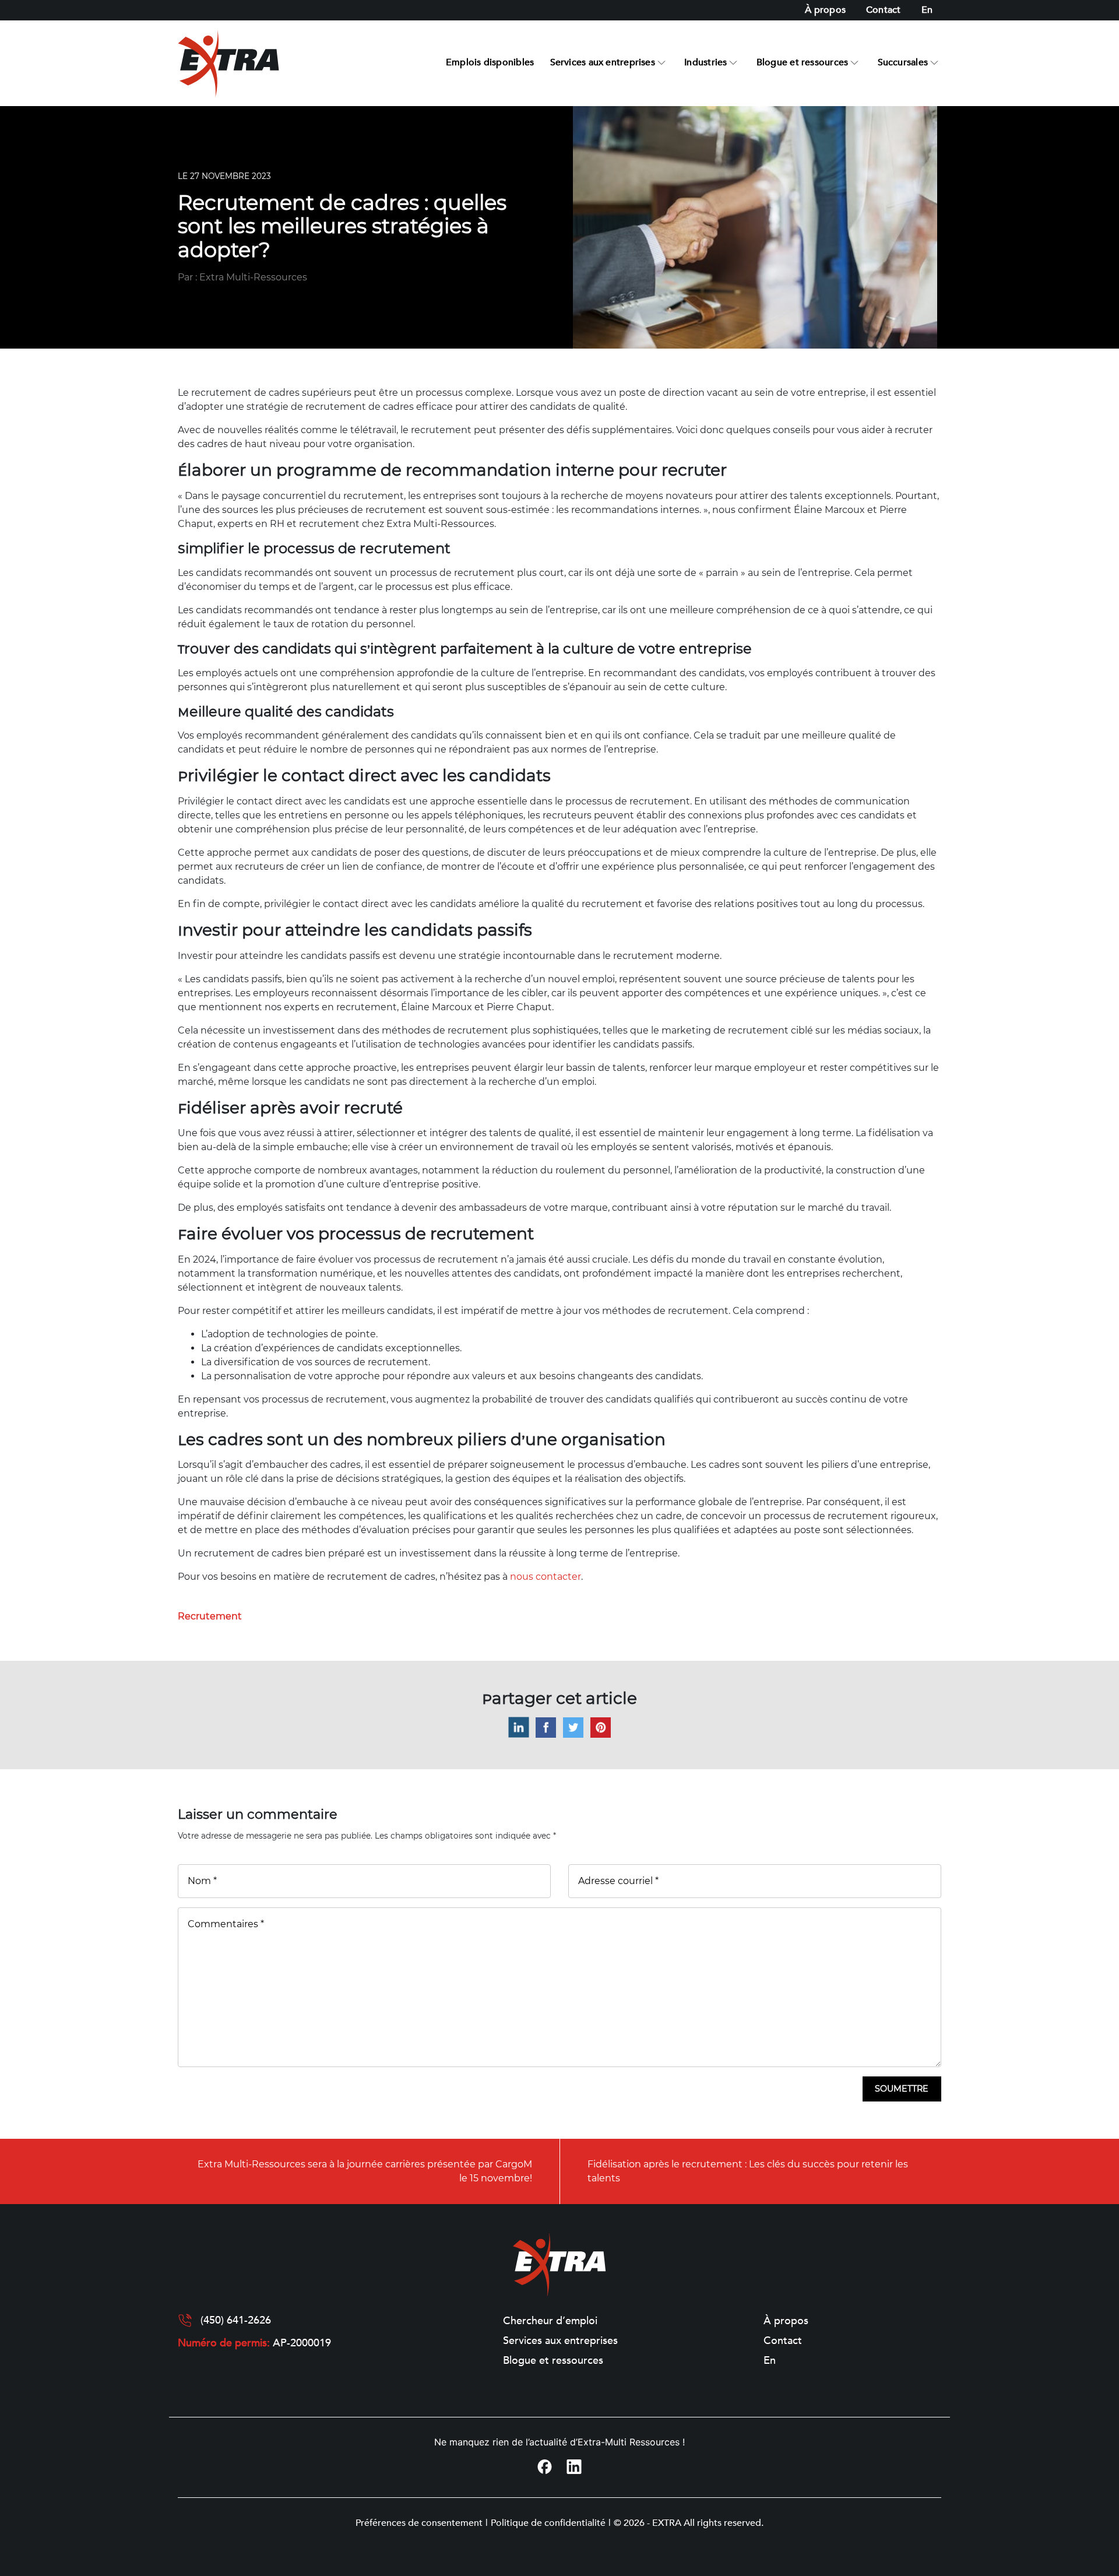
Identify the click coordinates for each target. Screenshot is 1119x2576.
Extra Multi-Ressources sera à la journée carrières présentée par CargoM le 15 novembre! (365, 2171)
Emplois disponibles (490, 62)
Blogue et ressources (802, 62)
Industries (705, 62)
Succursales (903, 62)
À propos (825, 10)
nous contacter (546, 1577)
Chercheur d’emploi (550, 2321)
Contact (884, 10)
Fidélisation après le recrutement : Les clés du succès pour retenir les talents (748, 2171)
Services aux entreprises (603, 62)
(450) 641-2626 (236, 2321)
